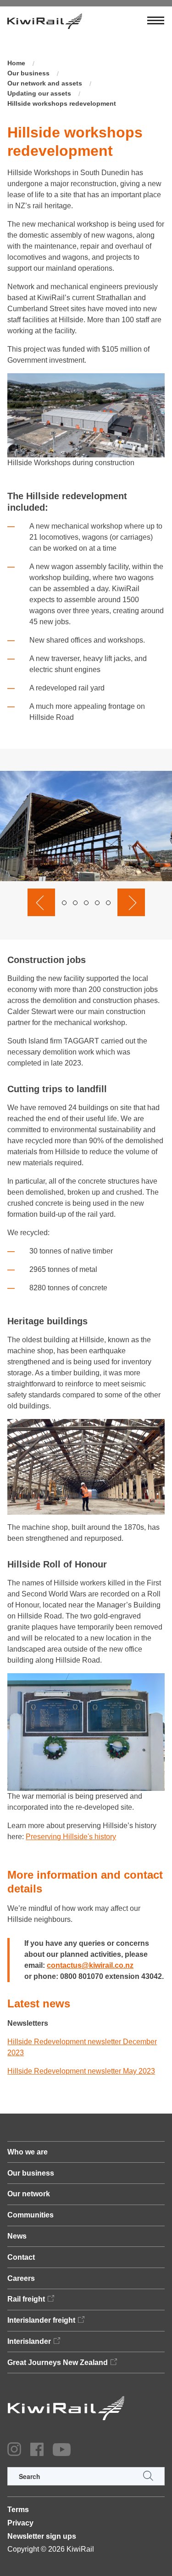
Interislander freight (41, 2320)
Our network (29, 2194)
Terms (18, 2510)
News (17, 2236)
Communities (31, 2215)
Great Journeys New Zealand (58, 2362)
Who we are (28, 2152)
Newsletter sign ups (42, 2536)
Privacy (20, 2523)
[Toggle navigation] (156, 21)
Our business (28, 73)
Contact (21, 2257)
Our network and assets (45, 83)
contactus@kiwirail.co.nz (90, 1965)
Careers (21, 2278)
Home (16, 63)
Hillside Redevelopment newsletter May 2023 (81, 2071)
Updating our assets (39, 93)
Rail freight (26, 2299)
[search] (86, 2476)
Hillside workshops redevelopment (62, 103)
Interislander (29, 2341)
